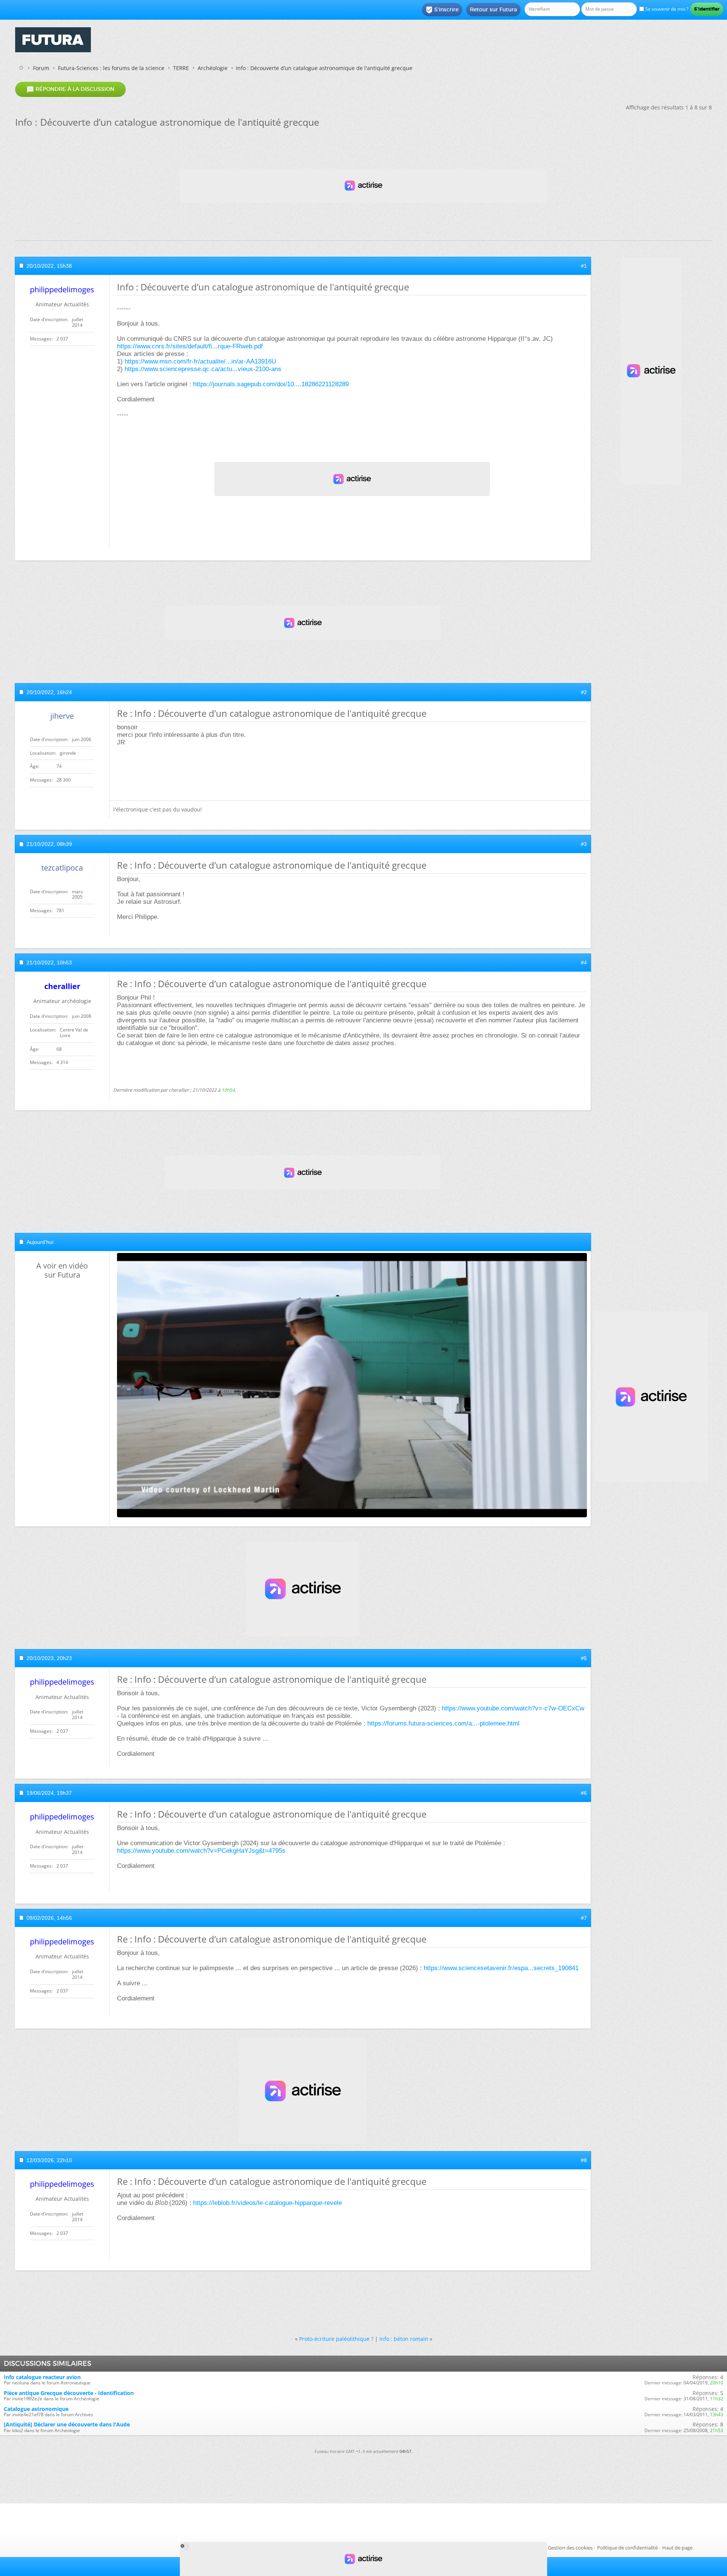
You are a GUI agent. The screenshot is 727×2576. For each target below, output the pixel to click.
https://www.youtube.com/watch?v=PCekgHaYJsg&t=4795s (201, 1851)
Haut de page (677, 2548)
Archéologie (213, 68)
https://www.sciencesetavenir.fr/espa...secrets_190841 (501, 1968)
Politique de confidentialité (627, 2548)
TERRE (181, 68)
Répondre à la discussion (70, 89)
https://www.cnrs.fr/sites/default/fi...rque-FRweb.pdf (190, 346)
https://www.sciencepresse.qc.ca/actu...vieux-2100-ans (203, 369)
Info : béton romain (404, 2339)
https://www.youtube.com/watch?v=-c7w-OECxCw (513, 1708)
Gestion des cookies (570, 2548)
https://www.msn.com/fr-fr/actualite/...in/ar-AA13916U (200, 361)
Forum (41, 68)
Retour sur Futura (493, 9)
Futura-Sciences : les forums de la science (111, 68)
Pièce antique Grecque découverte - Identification (69, 2393)
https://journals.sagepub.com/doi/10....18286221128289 (271, 384)
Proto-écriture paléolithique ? (336, 2339)
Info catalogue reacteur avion (42, 2377)
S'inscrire (442, 10)
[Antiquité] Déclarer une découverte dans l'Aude (67, 2424)
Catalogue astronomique (36, 2409)
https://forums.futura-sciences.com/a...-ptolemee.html (443, 1723)
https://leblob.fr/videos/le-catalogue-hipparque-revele (268, 2203)
